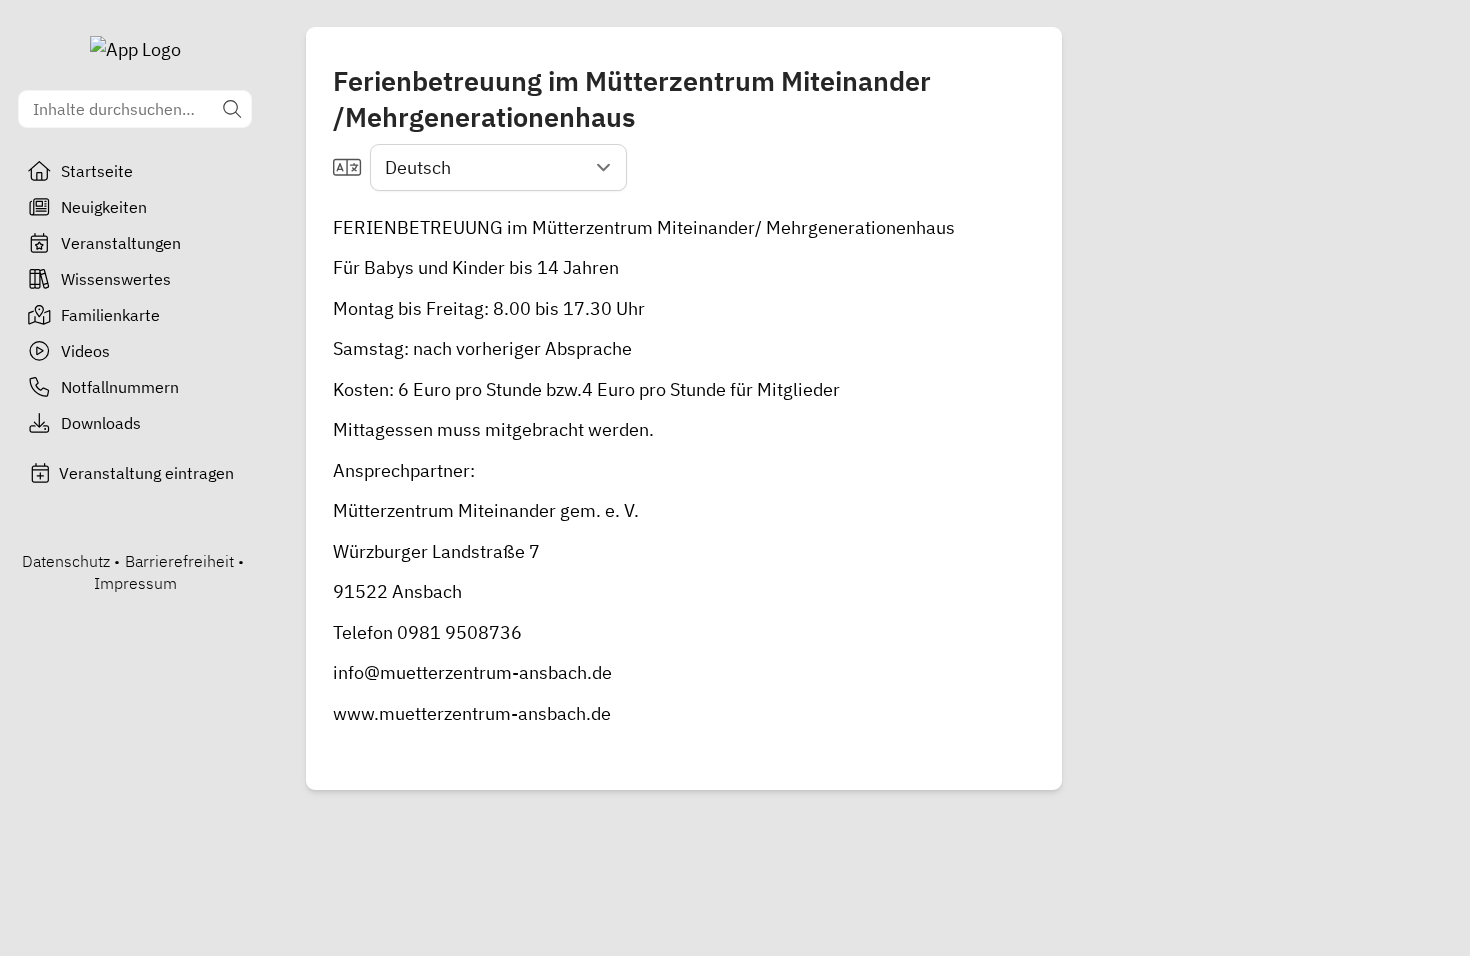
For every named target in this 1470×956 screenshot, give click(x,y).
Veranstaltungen (121, 243)
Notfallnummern (120, 387)
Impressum (135, 583)
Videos (85, 351)
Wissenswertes (116, 279)
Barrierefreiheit (179, 561)
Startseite (97, 171)
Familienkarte (110, 315)
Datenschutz (66, 561)
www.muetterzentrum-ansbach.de (472, 713)
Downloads (101, 423)
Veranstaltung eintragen (146, 473)
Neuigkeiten (104, 207)
